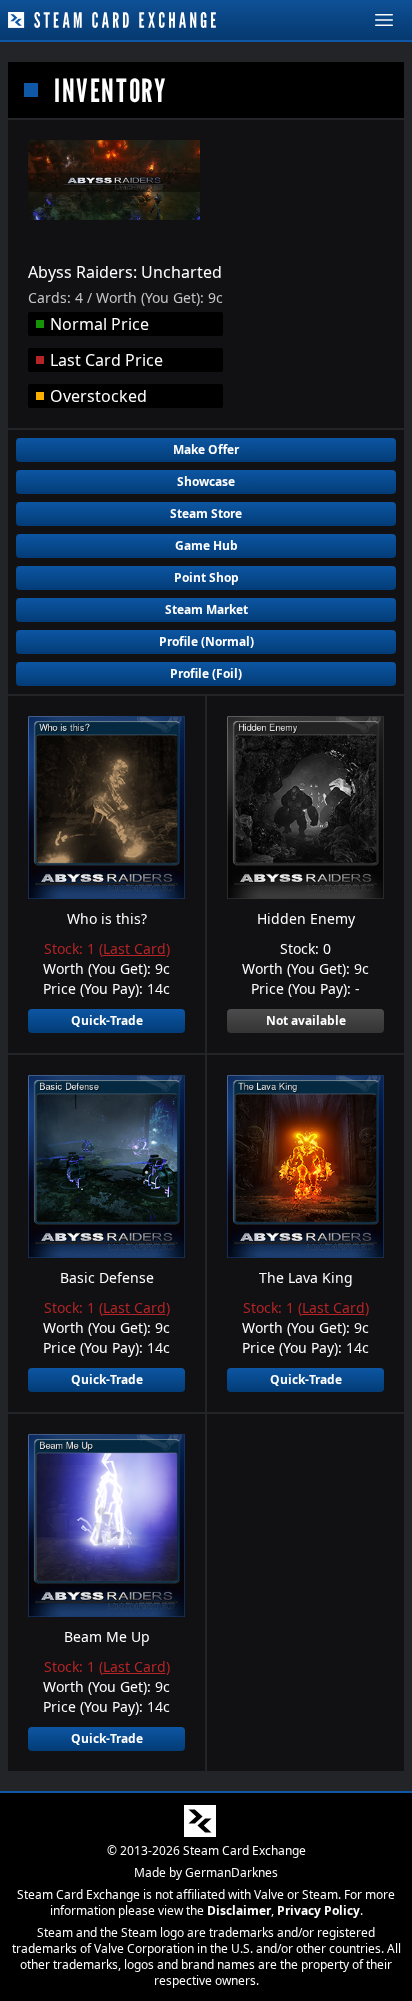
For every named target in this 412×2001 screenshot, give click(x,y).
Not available (306, 1020)
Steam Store (206, 513)
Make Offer (206, 449)
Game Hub (206, 545)
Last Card (134, 948)
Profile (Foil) (206, 673)
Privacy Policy (318, 1910)
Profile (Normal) (206, 641)
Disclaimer (239, 1910)
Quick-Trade (107, 1020)
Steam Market (206, 609)
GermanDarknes (231, 1872)
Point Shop (206, 577)
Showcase (206, 481)
